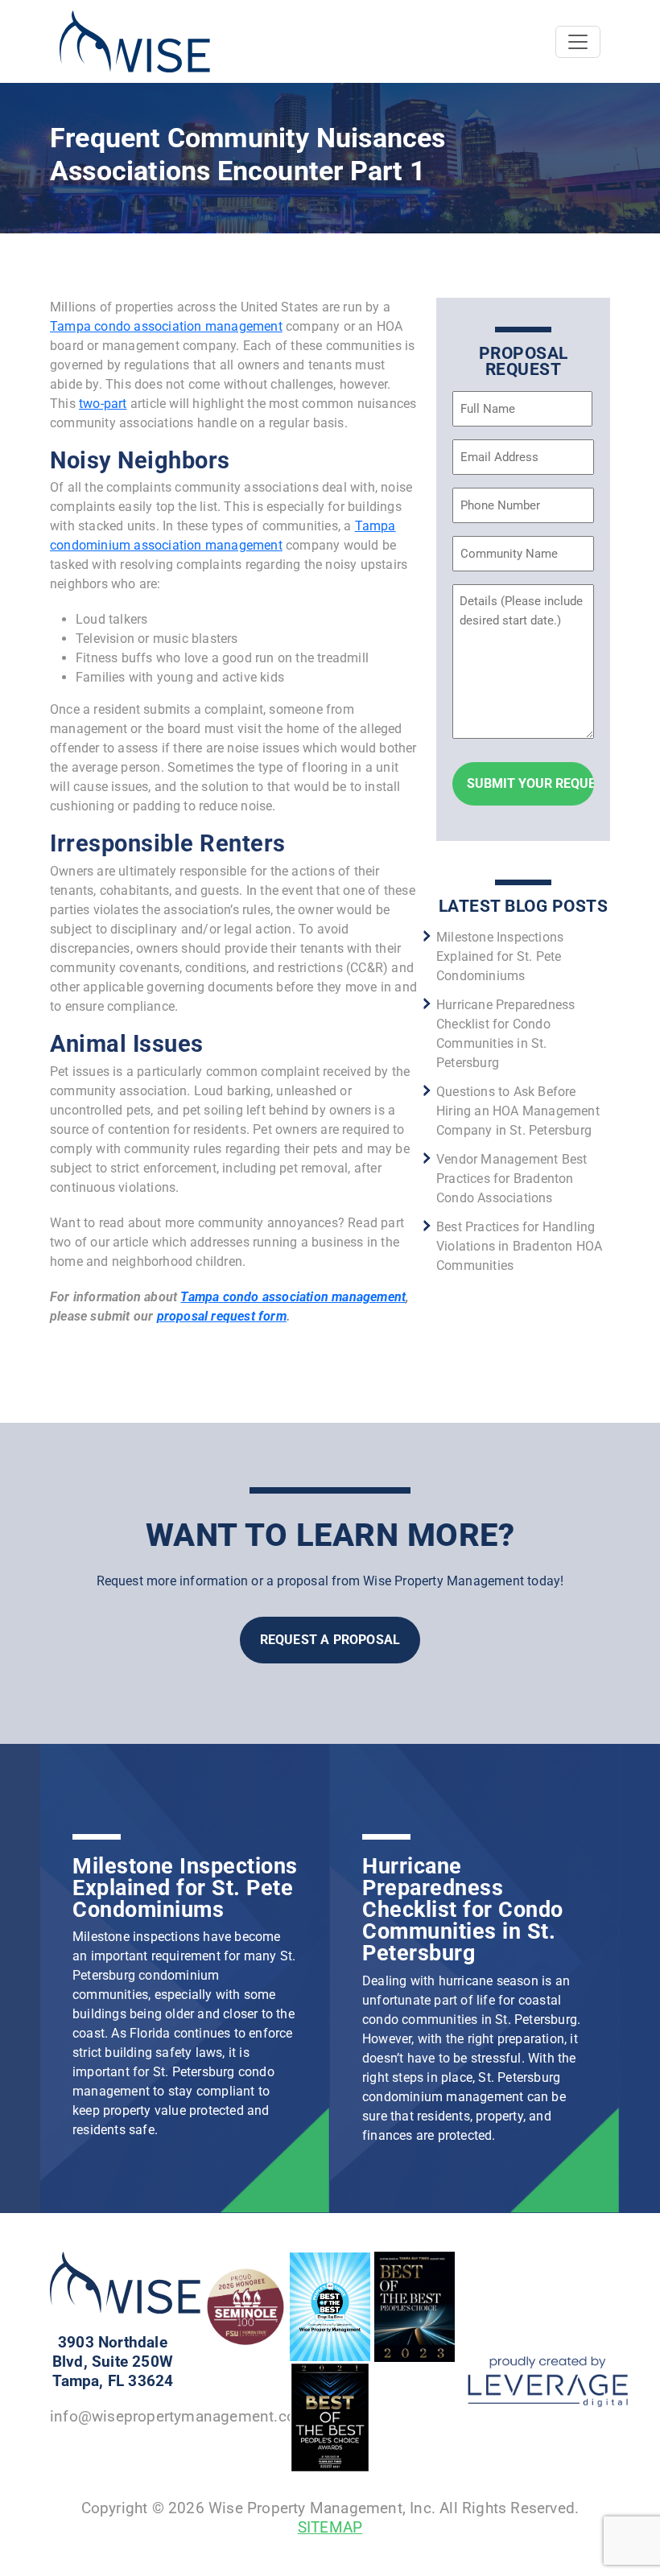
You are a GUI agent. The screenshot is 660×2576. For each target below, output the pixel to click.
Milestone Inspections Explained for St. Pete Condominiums (500, 956)
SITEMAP (330, 2527)
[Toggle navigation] (578, 42)
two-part (103, 404)
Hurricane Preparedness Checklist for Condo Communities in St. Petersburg (463, 1910)
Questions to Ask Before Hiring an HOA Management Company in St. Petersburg (518, 1111)
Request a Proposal (330, 1640)
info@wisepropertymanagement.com (179, 2416)
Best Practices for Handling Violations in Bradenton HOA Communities (519, 1246)
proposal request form (222, 1316)
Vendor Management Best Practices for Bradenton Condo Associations (512, 1179)
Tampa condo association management (166, 326)
